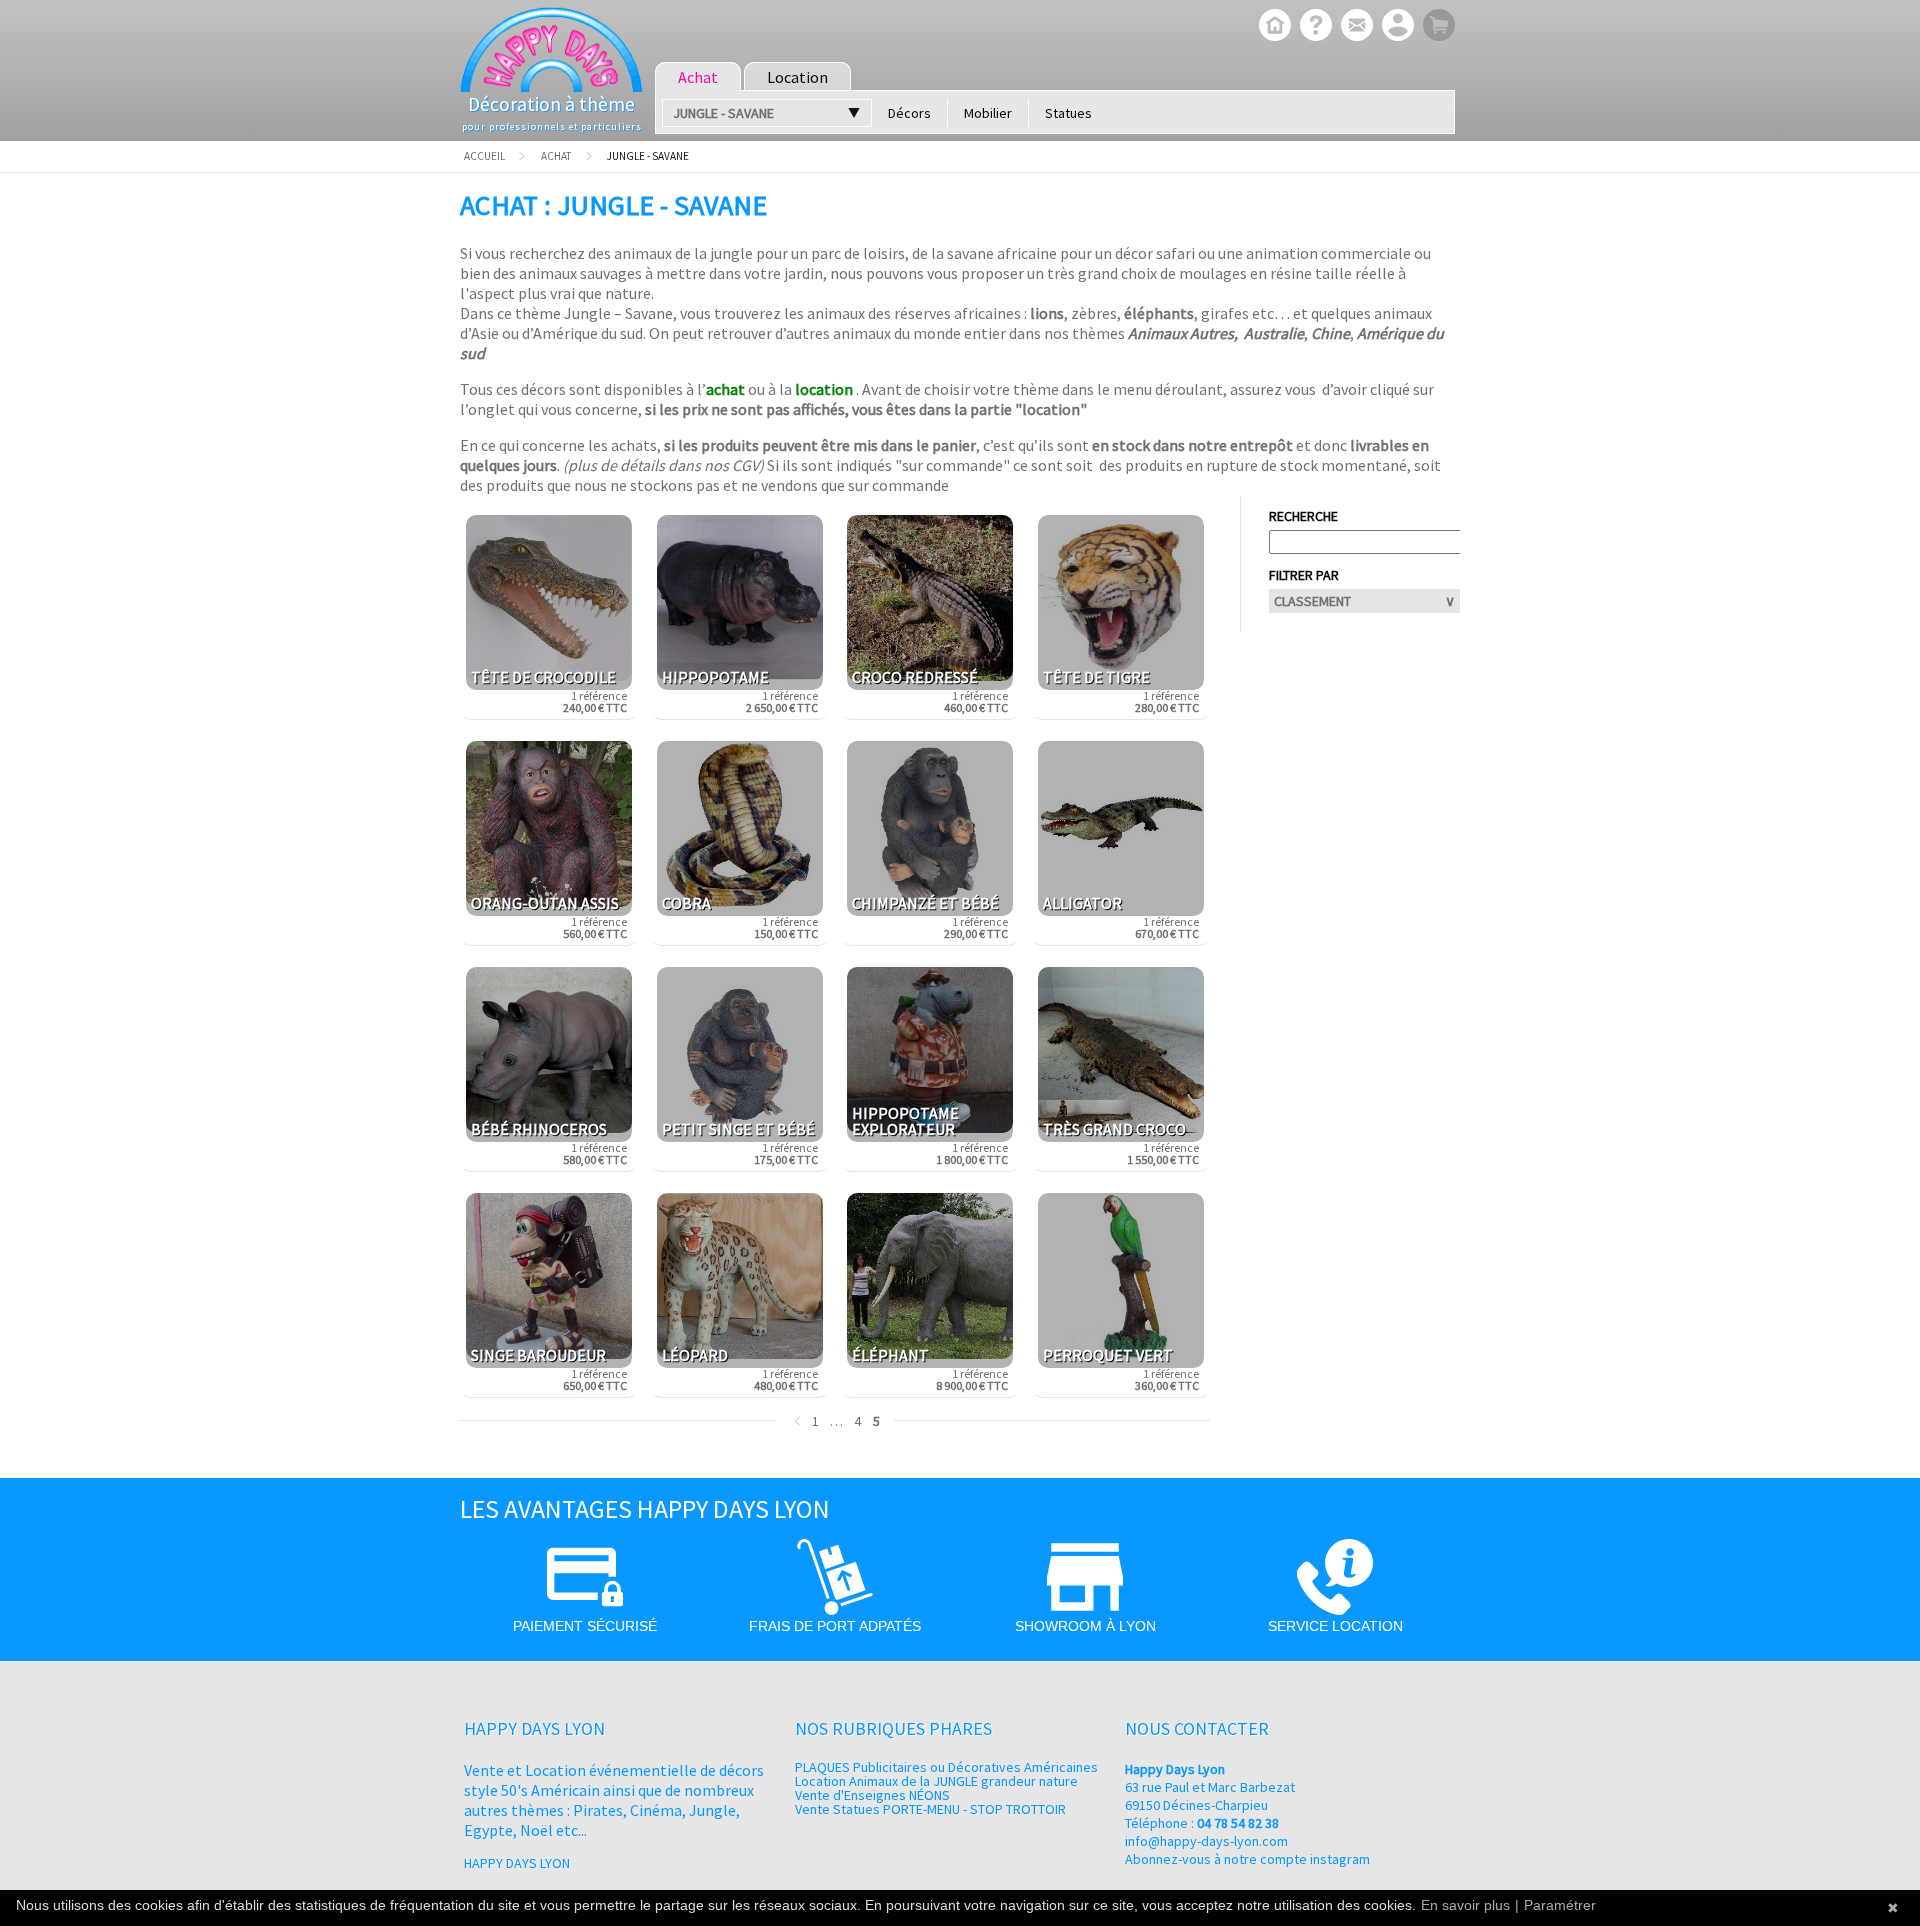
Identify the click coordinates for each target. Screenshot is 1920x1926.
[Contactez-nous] (1354, 27)
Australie (1274, 333)
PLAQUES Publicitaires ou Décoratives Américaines (946, 1767)
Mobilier (988, 113)
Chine (1330, 333)
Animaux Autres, (1183, 333)
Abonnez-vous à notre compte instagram (1247, 1859)
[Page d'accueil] (1272, 27)
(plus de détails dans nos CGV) (663, 465)
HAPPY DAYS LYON (517, 1863)
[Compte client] (1395, 27)
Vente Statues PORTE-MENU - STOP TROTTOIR (930, 1809)
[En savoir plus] (1313, 27)
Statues (1068, 113)
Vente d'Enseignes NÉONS (872, 1795)
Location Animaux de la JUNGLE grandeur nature (936, 1781)
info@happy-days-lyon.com (1206, 1841)
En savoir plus (1465, 1905)
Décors (909, 113)
